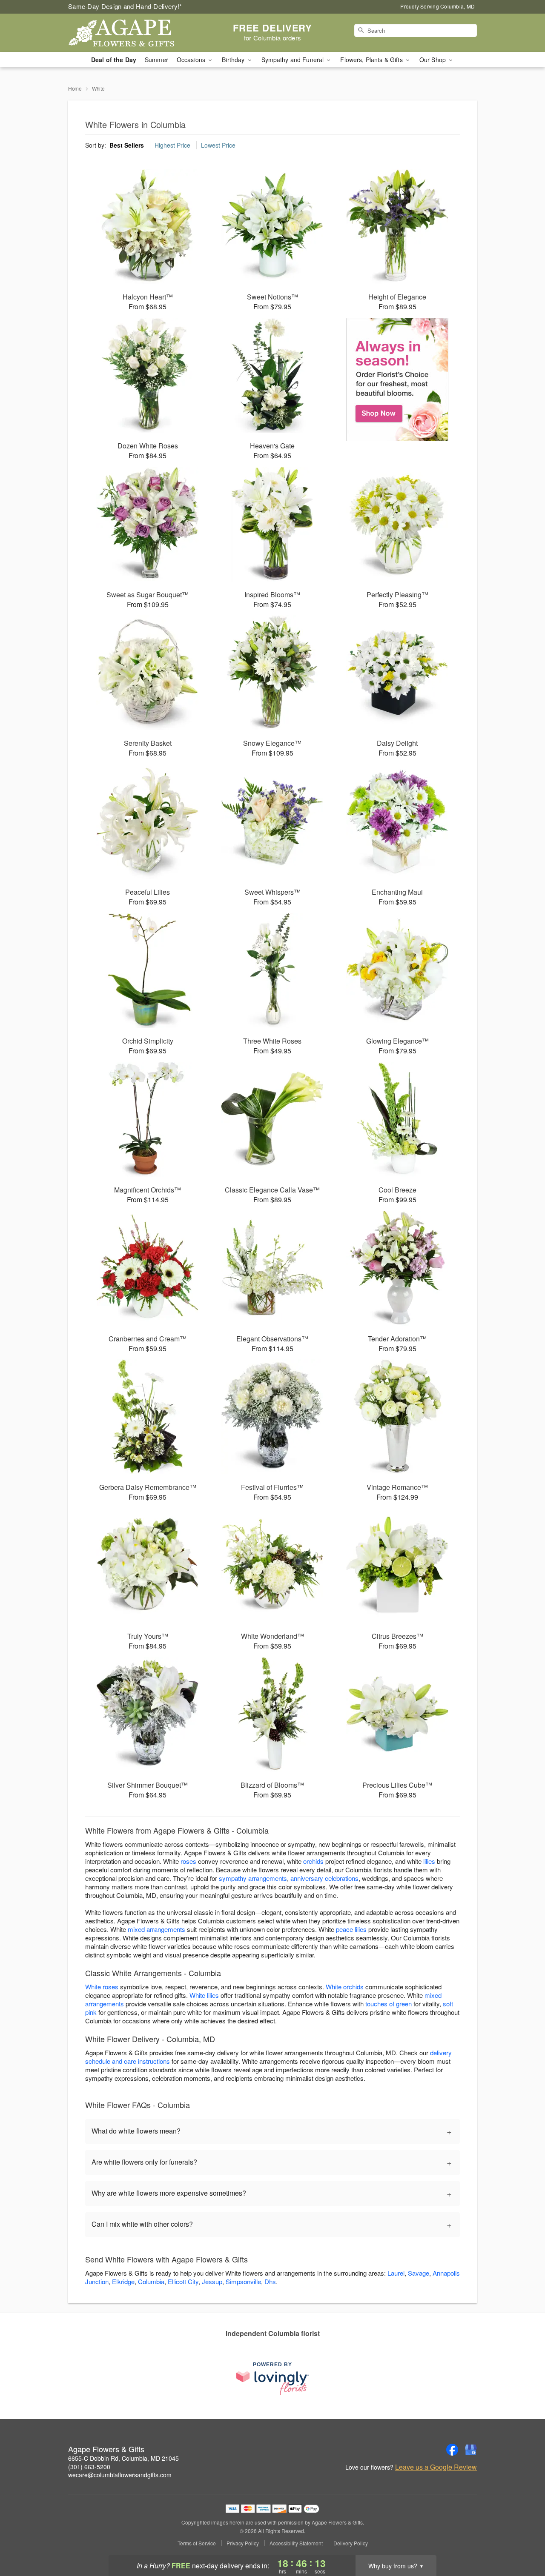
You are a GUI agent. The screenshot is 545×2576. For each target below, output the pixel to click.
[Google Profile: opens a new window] (471, 2450)
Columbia (151, 2281)
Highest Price (172, 145)
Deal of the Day (114, 60)
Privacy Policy (243, 2543)
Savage (419, 2273)
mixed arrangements (156, 1929)
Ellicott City (183, 2281)
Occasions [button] (192, 60)
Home (75, 88)
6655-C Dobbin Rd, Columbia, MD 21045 (123, 2458)
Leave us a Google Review (436, 2467)
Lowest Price (218, 145)
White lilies (204, 1995)
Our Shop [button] (433, 60)
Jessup (212, 2281)
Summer (156, 60)
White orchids (345, 1987)
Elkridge (123, 2281)
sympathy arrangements (253, 1878)
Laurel (396, 2273)
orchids (313, 1861)
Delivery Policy (351, 2543)
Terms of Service (197, 2543)
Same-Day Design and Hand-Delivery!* (125, 6)
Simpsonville (243, 2281)
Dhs (270, 2281)
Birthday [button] (234, 60)
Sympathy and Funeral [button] (294, 60)
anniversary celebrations (324, 1878)
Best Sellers (127, 145)
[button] (523, 2540)
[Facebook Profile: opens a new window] (452, 2450)
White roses (102, 1987)
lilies (429, 1861)
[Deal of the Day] (397, 379)
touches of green (389, 2004)
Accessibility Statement (296, 2543)
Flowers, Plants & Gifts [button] (372, 60)
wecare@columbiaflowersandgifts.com (120, 2475)
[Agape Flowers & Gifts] (129, 33)
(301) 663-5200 (89, 2467)
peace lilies (351, 1929)
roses (188, 1861)
